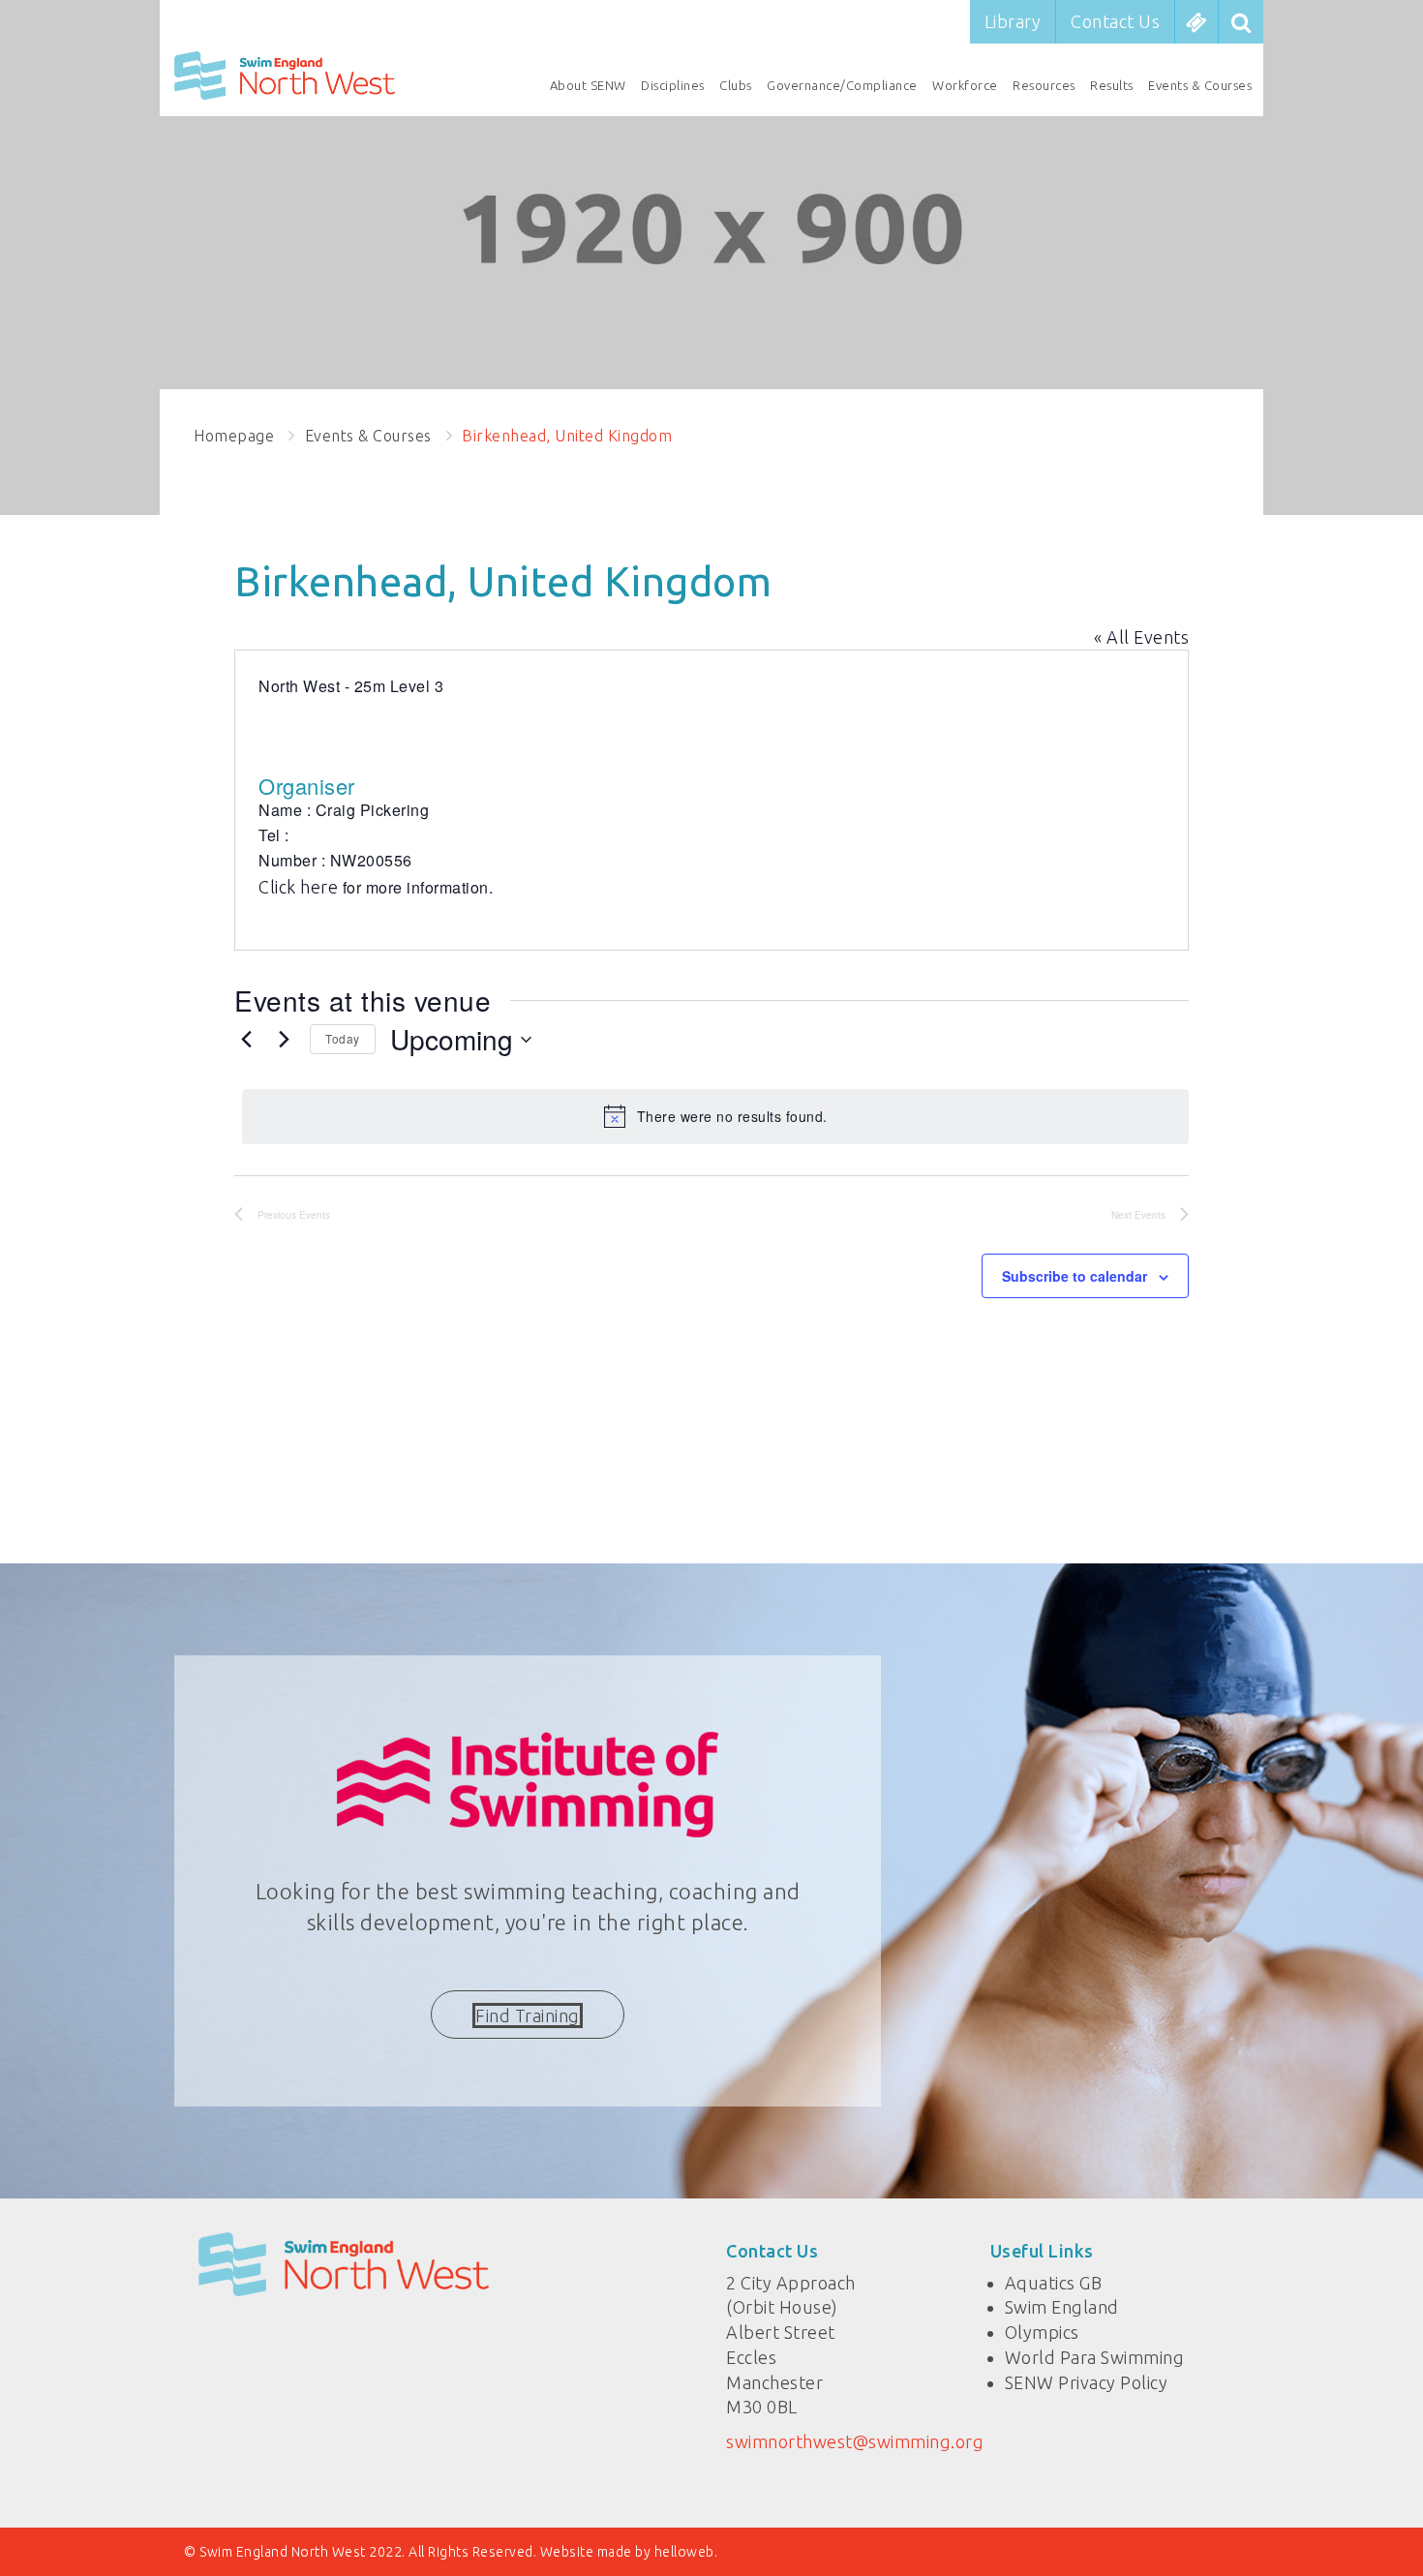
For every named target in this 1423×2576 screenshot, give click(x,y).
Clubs (736, 85)
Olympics (1042, 2332)
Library (1013, 21)
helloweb (684, 2552)
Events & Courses (1200, 85)
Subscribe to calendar (1075, 1276)
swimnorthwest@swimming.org (855, 2441)
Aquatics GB (1054, 2283)
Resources (1044, 85)
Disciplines (673, 85)
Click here (301, 887)
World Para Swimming (1095, 2357)
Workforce (965, 85)
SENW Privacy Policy (1087, 2382)
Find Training (528, 2015)
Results (1112, 85)
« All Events (1141, 637)
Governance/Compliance (842, 85)
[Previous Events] (246, 1040)
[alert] (715, 1116)
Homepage (234, 436)
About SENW (588, 85)
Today (343, 1038)
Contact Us (1115, 21)
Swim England (1062, 2307)
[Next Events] (284, 1040)
